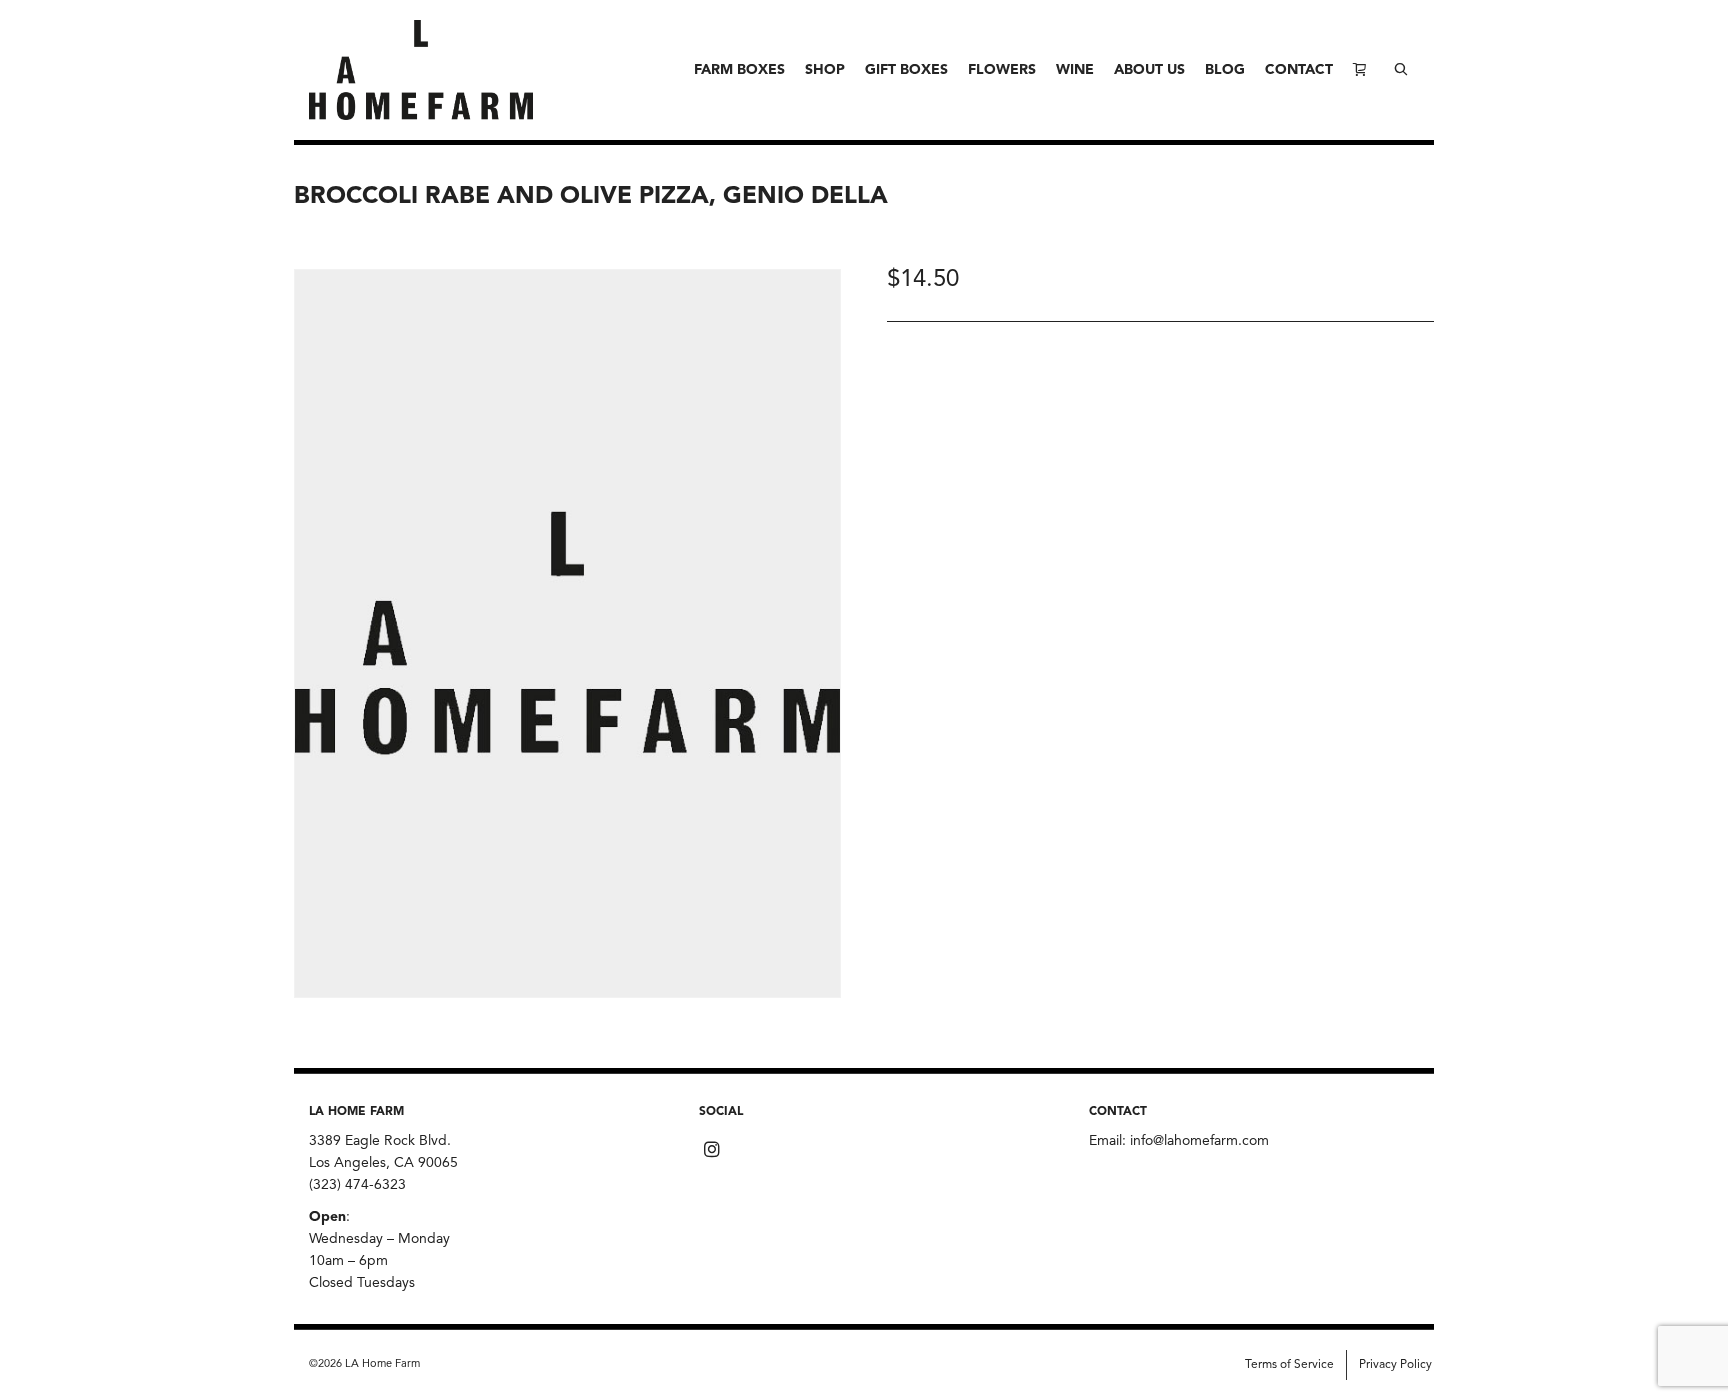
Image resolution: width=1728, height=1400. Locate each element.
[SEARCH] (1401, 70)
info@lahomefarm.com (1199, 1141)
